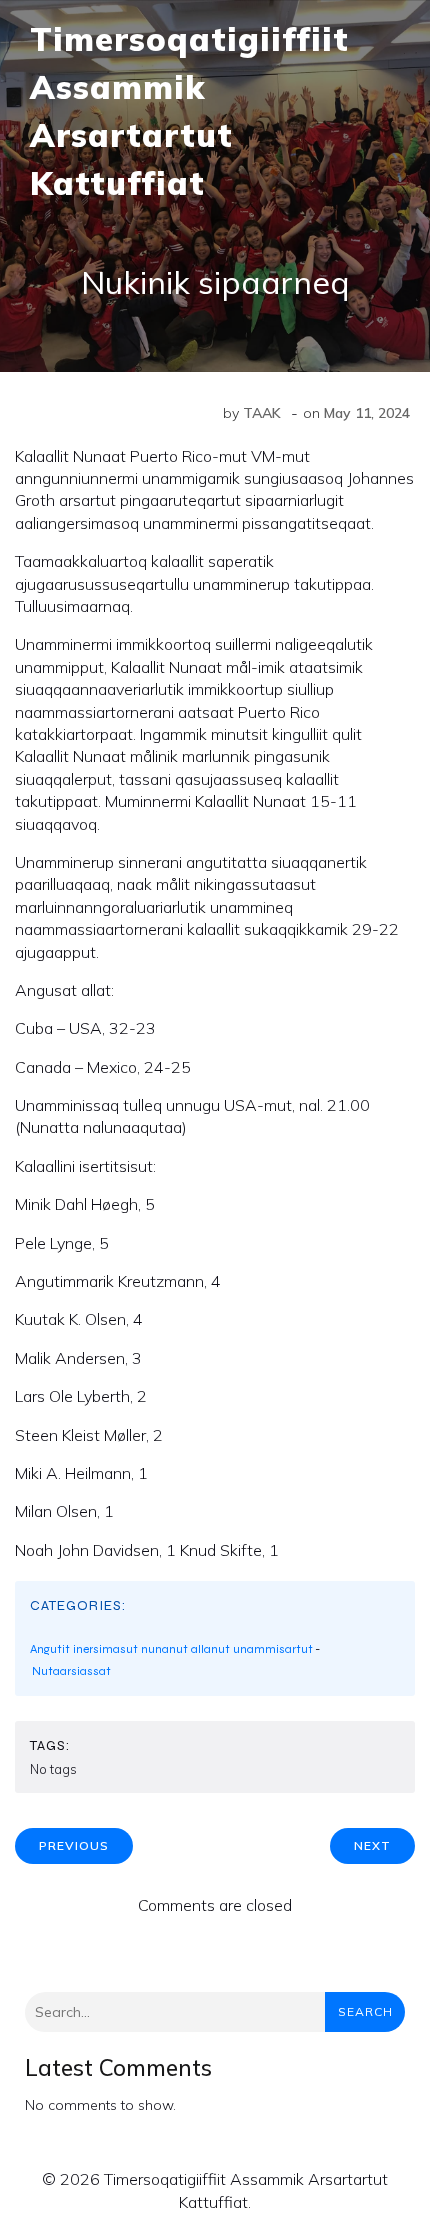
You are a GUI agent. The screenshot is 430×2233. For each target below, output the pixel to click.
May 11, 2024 (367, 413)
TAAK (262, 413)
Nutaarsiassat (71, 1671)
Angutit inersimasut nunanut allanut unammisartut (171, 1649)
